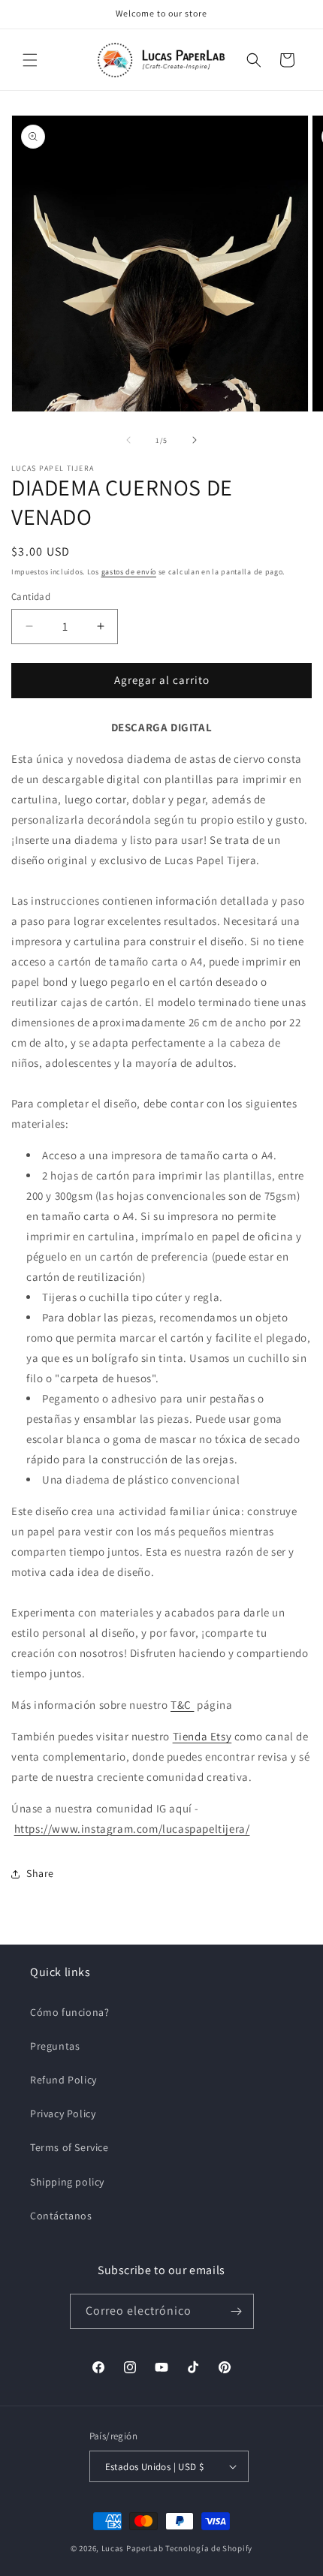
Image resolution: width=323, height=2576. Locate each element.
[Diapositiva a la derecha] (195, 440)
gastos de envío (129, 572)
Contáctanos (61, 2216)
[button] (30, 60)
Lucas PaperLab (133, 2548)
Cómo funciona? (69, 2012)
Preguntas (55, 2046)
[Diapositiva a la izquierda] (128, 440)
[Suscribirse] (237, 2311)
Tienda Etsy (202, 1736)
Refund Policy (63, 2080)
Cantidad (31, 597)
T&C (182, 1705)
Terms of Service (69, 2147)
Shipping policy (67, 2182)
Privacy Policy (63, 2114)
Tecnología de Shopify (209, 2548)
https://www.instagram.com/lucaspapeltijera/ (132, 1829)
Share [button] (40, 1873)
